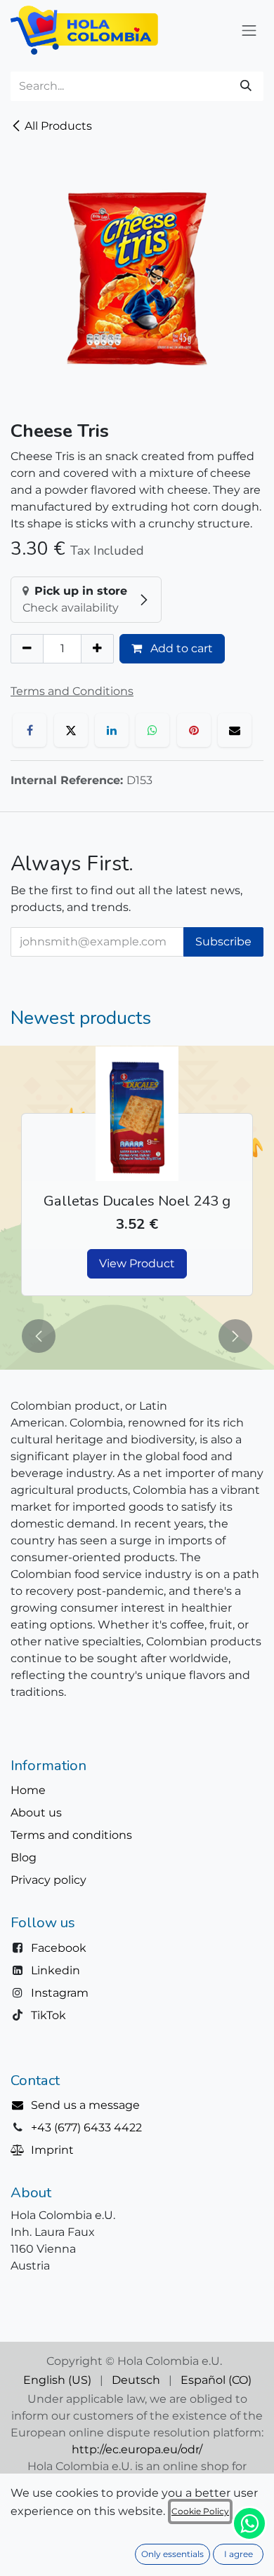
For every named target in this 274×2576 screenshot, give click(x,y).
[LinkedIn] (112, 730)
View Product (137, 1263)
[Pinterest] (194, 730)
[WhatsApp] (152, 730)
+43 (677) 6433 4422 (86, 2127)
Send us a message (85, 2105)
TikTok (48, 2015)
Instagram (60, 1993)
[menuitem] (57, 2380)
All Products (58, 126)
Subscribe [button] (223, 942)
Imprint (52, 2150)
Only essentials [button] (172, 2554)
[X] (71, 730)
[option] (137, 1179)
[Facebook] (30, 730)
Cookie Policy (200, 2511)
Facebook (59, 1948)
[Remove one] (27, 649)
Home (28, 1790)
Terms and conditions (71, 1835)
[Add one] (97, 649)
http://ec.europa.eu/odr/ (137, 2449)
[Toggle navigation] (249, 30)
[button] (39, 1336)
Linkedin (56, 1970)
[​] (21, 2105)
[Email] (235, 730)
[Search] (246, 86)
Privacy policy (48, 1880)
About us (36, 1813)
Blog (24, 1857)
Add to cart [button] (180, 648)
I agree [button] (239, 2554)
